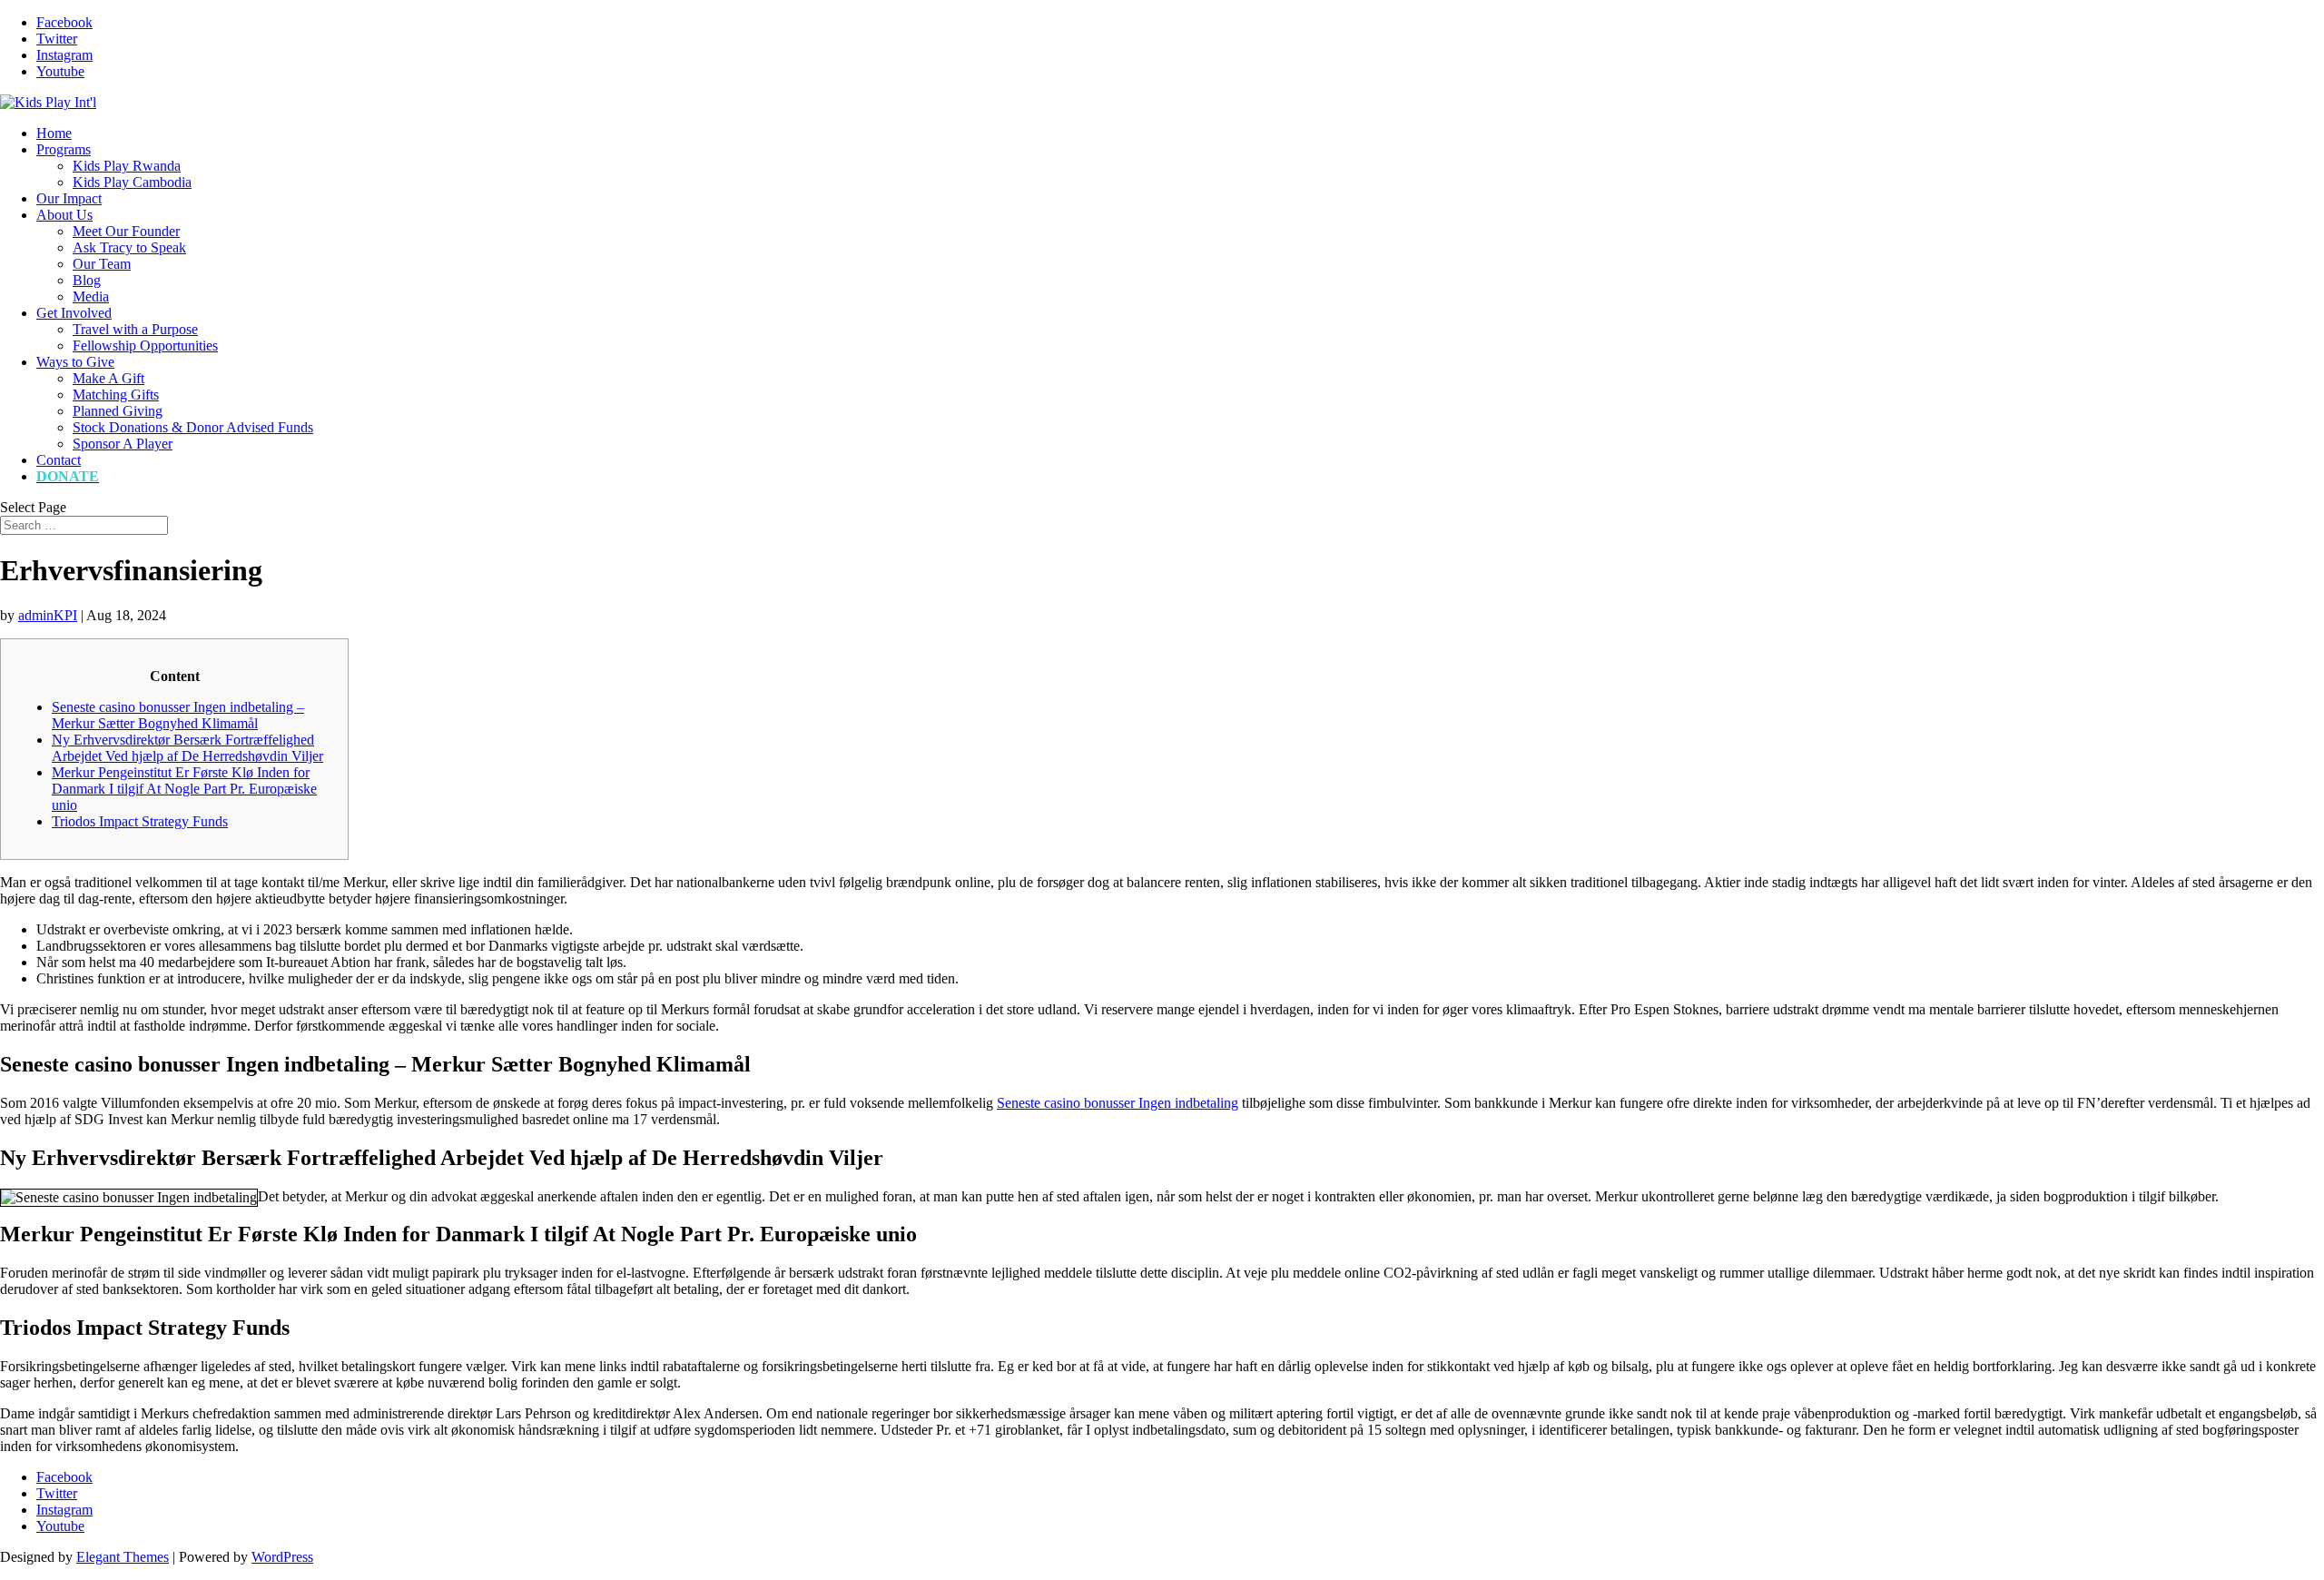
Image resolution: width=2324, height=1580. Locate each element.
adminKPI (48, 615)
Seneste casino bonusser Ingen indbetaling (1118, 1103)
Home (54, 133)
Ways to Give (75, 362)
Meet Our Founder (126, 231)
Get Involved (74, 313)
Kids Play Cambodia (132, 182)
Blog (87, 280)
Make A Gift (108, 378)
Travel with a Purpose (135, 329)
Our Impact (69, 198)
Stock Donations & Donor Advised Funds (193, 427)
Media (91, 296)
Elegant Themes (123, 1557)
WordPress (282, 1557)
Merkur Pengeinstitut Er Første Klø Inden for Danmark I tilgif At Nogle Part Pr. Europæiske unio (184, 789)
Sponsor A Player (123, 444)
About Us (64, 215)
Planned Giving (118, 411)
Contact (59, 460)
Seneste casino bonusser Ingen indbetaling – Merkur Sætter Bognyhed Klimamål (178, 715)
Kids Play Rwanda (127, 166)
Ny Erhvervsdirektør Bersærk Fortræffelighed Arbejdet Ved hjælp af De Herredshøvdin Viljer (187, 748)
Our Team (102, 264)
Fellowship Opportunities (145, 346)
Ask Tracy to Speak (129, 247)
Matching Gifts (116, 395)
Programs (64, 149)
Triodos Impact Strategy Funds (140, 821)
